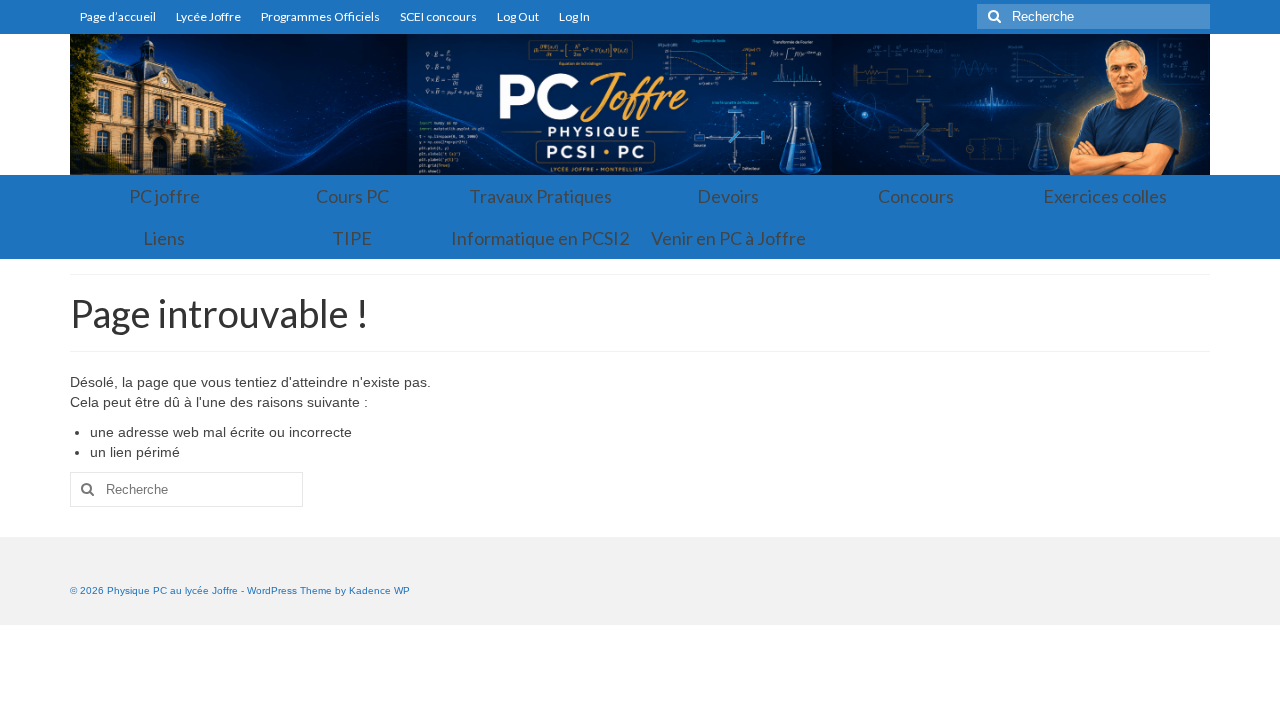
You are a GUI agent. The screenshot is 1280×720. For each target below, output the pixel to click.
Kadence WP (379, 590)
